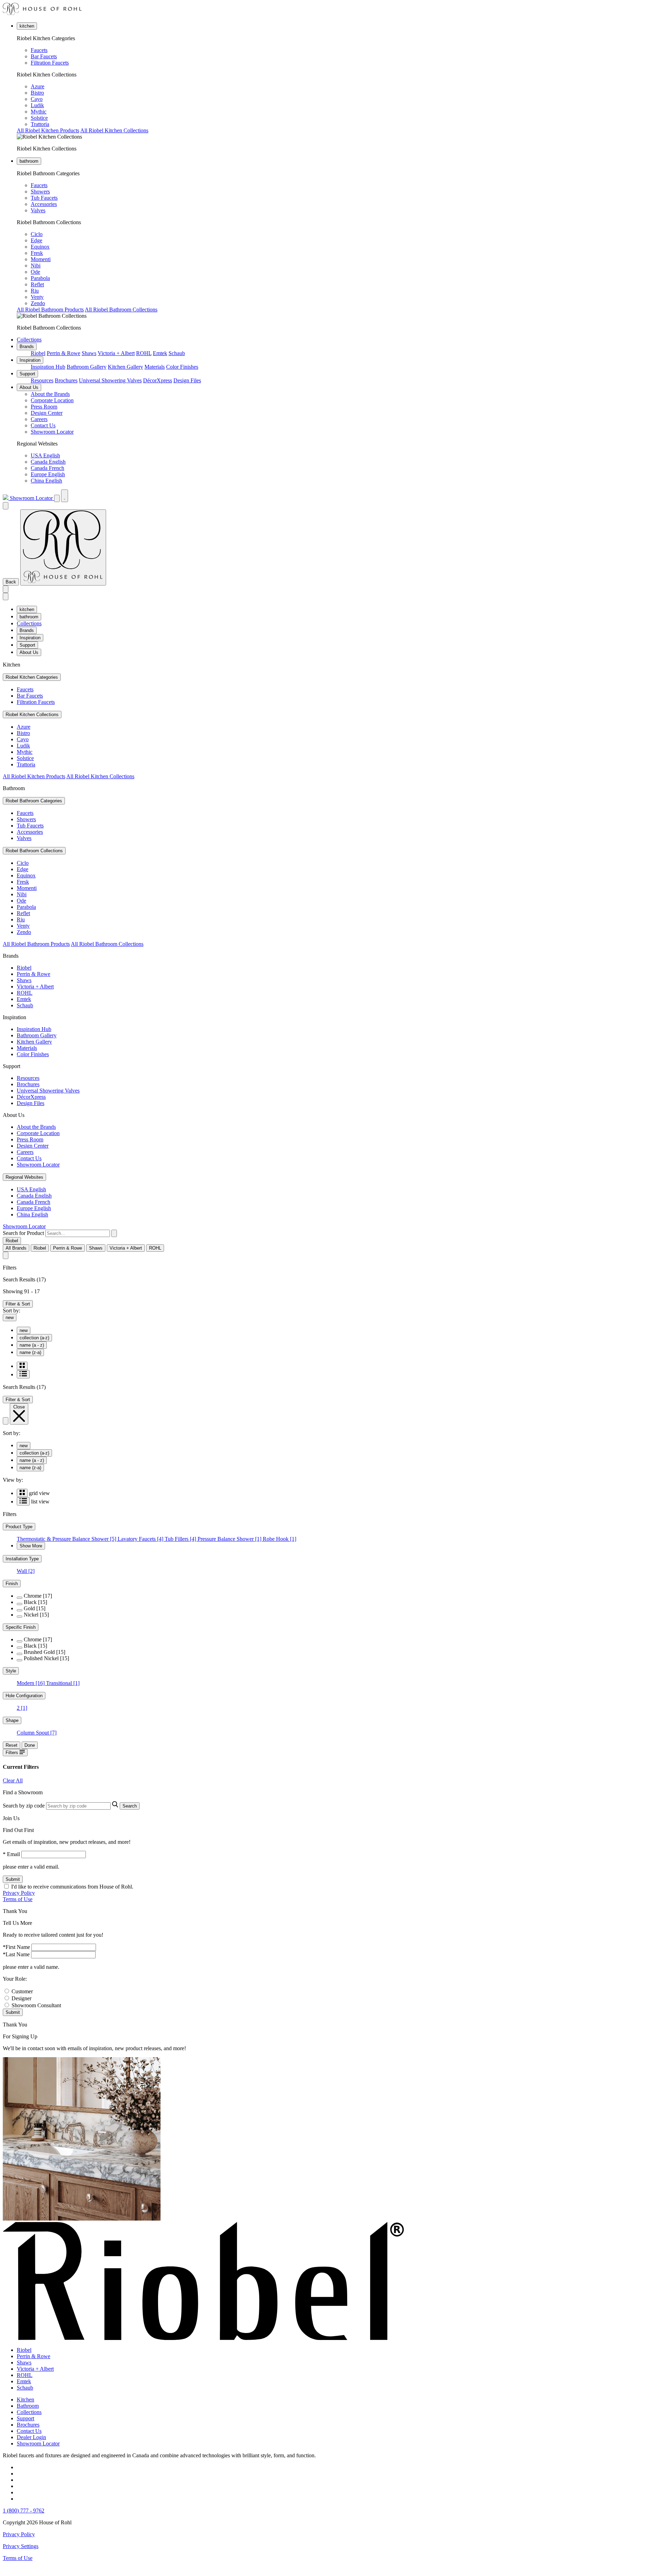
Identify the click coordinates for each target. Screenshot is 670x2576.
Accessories (44, 204)
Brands (27, 347)
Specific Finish (21, 1627)
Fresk (37, 253)
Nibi (36, 266)
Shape (12, 1720)
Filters (13, 1753)
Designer (21, 1998)
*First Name (16, 1947)
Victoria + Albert (116, 353)
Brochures (66, 380)
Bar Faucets (44, 56)
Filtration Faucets (50, 63)
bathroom (29, 161)
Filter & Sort (18, 1304)
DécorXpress (158, 380)
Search (130, 1806)
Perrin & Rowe (64, 353)
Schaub (177, 353)
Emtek (160, 353)
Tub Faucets (44, 198)
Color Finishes (182, 367)
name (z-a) (30, 1352)
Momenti (41, 259)
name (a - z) (32, 1345)
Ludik (37, 105)
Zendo (38, 303)
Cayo (37, 99)
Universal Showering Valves (110, 380)
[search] (78, 1233)
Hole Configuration (24, 1696)
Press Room (44, 407)
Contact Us (43, 425)
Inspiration (30, 360)
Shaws (89, 353)
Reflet (37, 284)
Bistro (37, 93)
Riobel (38, 353)
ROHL (144, 353)
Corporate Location (52, 400)
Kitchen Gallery (125, 367)
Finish (12, 1584)
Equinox (40, 247)
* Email (11, 1854)
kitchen (27, 26)
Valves (38, 210)
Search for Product (23, 1233)
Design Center (47, 413)
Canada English (48, 462)
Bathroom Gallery (87, 367)
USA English (45, 455)
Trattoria (40, 124)
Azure (38, 86)
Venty (37, 297)
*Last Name (16, 1954)
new (10, 1318)
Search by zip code (24, 1806)
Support (27, 374)
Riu (35, 291)
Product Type (19, 1527)
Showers (40, 192)
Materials (155, 367)
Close (19, 1407)
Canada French (47, 468)
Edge (36, 240)
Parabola (40, 278)
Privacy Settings (21, 2546)
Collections (29, 340)
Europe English (48, 474)
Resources (42, 380)
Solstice (39, 118)
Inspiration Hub (48, 367)
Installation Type (22, 1559)
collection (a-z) (34, 1338)
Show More (31, 1546)
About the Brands (50, 394)
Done (30, 1745)
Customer (22, 1991)
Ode (35, 272)
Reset (12, 1745)
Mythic (39, 112)
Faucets (39, 50)
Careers (39, 419)
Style (11, 1671)
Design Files (187, 380)
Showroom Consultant (36, 2005)
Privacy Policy (19, 1893)
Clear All (13, 1780)
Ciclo (37, 234)
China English (46, 481)
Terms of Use (18, 1899)
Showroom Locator (52, 432)
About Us (29, 387)
